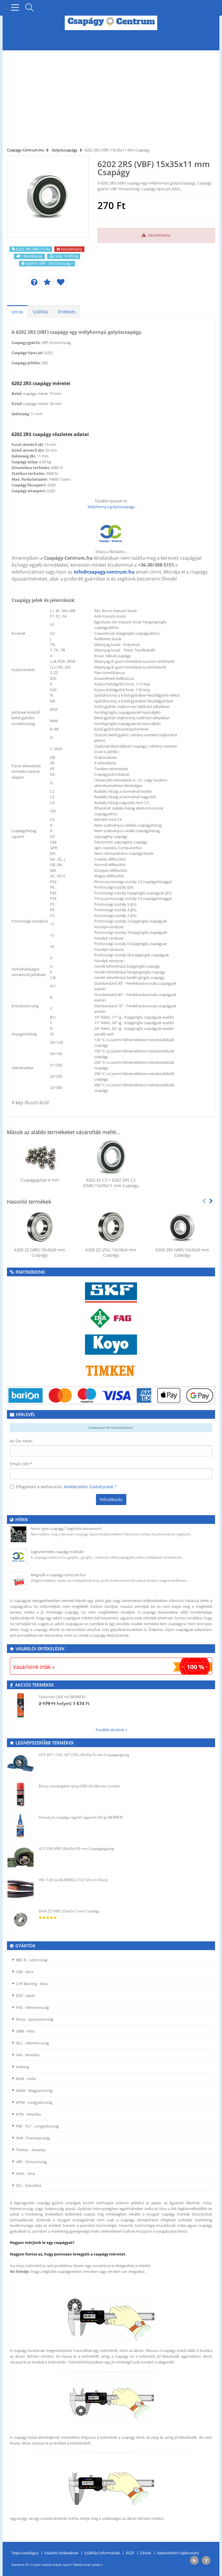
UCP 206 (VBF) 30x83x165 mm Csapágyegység (76, 1849)
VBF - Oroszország (31, 2162)
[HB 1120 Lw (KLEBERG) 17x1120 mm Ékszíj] (21, 1888)
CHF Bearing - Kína (32, 1984)
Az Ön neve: (21, 1441)
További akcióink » (111, 1730)
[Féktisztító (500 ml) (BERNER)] (21, 1705)
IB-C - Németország (32, 2043)
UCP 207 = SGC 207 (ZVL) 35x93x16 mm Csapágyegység (84, 1755)
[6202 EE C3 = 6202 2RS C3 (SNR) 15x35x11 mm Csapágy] (111, 1157)
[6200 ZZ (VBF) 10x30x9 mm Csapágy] (40, 1227)
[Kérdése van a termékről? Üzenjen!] (34, 282)
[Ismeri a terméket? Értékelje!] (47, 282)
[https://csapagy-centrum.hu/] (111, 534)
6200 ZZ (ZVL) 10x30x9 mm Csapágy (111, 1253)
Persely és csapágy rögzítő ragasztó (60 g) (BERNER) (81, 1817)
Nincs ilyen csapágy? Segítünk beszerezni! (66, 1528)
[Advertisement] (111, 95)
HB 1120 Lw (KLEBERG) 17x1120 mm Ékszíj (73, 1880)
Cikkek (146, 2553)
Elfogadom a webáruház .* (66, 1487)
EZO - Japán (26, 1995)
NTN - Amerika (28, 2114)
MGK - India (26, 2079)
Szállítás (41, 312)
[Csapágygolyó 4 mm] (40, 1157)
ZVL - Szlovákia (28, 2185)
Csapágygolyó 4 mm (40, 1180)
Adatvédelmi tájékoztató (178, 2553)
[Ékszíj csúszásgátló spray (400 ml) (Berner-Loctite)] (21, 1795)
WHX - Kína (25, 2174)
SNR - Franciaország (33, 2138)
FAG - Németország (32, 2007)
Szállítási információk (102, 2553)
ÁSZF (130, 2553)
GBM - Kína (25, 2031)
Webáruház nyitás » (88, 2565)
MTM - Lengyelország (34, 2102)
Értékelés (67, 312)
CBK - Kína (25, 1972)
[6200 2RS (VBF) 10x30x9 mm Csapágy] (182, 1227)
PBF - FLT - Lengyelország (37, 2126)
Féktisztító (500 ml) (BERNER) (62, 1697)
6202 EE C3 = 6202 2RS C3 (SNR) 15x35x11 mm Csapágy (111, 1183)
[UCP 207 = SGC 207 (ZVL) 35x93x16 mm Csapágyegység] (21, 1763)
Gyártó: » (49, 263)
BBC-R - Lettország (32, 1960)
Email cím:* (21, 1464)
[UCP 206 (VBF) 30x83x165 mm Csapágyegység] (21, 1857)
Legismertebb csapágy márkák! (57, 1552)
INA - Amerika (28, 2055)
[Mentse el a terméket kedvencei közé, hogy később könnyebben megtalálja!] (61, 282)
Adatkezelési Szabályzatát (88, 1487)
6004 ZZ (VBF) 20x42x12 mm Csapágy (69, 1911)
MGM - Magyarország (34, 2090)
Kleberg (22, 2067)
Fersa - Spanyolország (35, 2019)
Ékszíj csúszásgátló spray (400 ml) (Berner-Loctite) (79, 1786)
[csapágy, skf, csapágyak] (111, 1292)
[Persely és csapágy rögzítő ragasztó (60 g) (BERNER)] (21, 1826)
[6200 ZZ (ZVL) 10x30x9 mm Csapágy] (111, 1227)
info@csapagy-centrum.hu (104, 572)
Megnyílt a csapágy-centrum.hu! (58, 1575)
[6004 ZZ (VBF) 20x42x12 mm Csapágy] (21, 1920)
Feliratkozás (111, 1499)
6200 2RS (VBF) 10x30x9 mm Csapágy (182, 1253)
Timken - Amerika (31, 2150)
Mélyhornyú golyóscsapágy (111, 507)
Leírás (17, 312)
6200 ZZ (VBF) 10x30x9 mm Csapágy (40, 1253)
